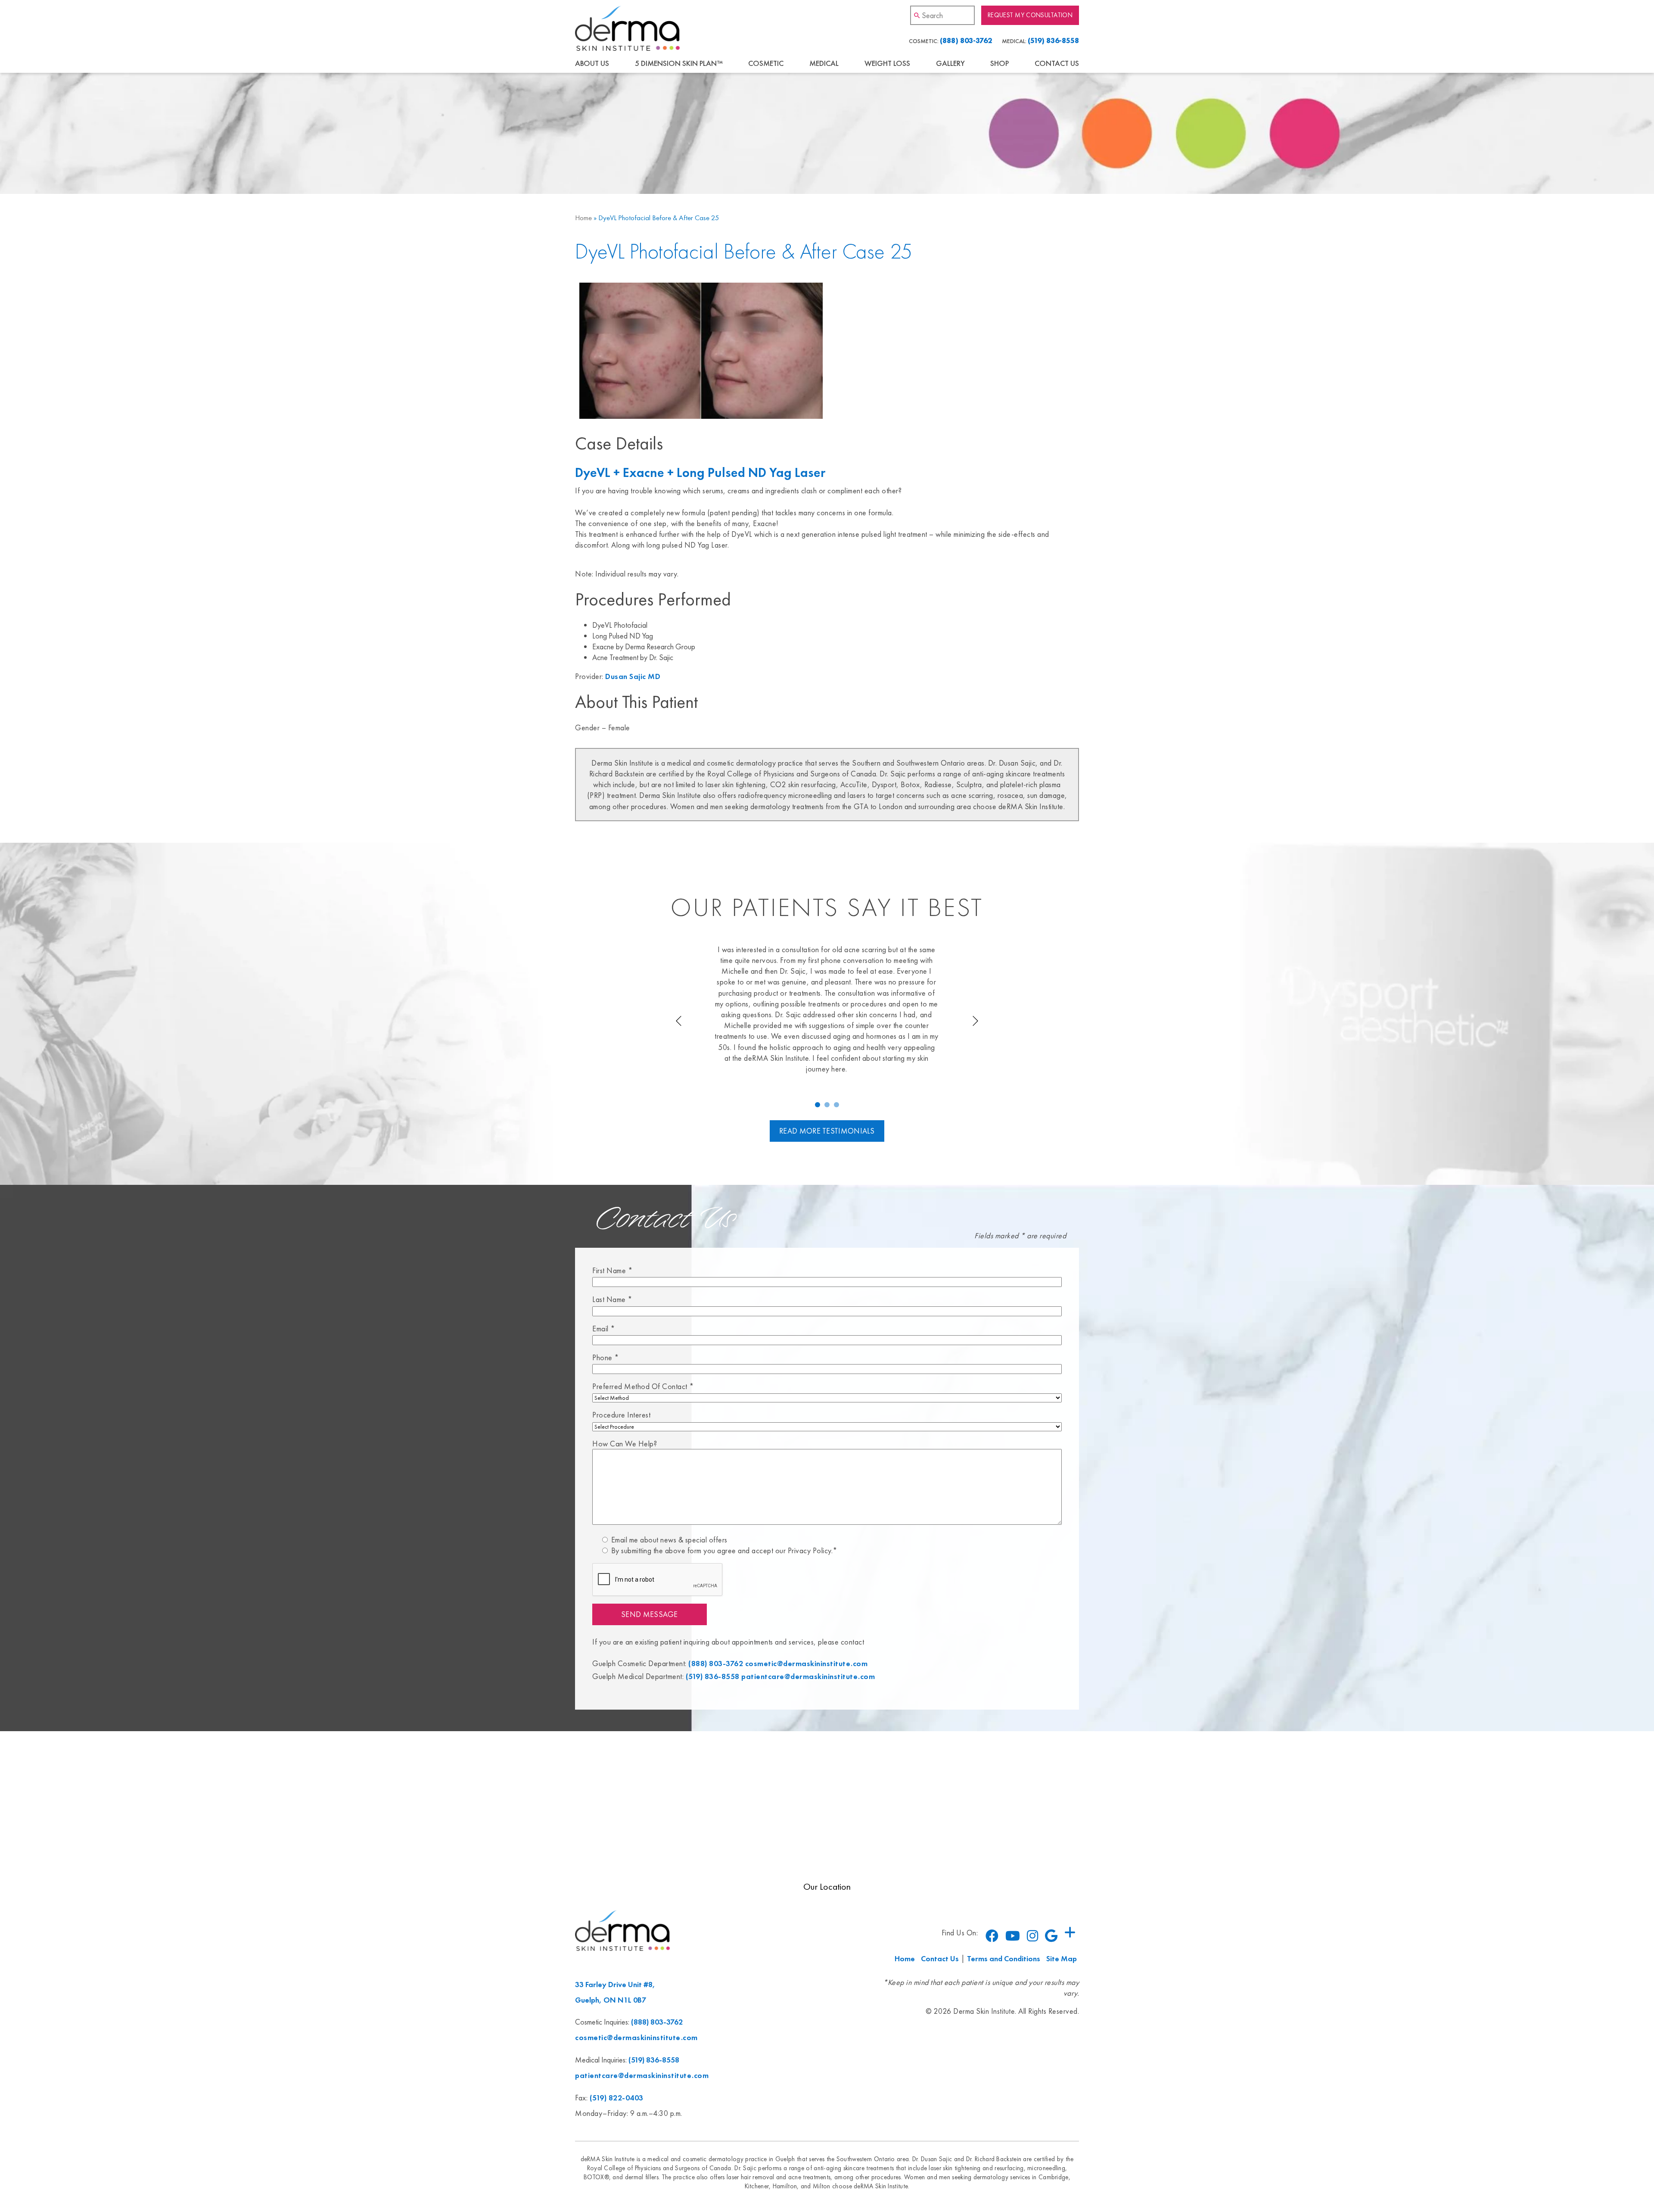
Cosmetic (766, 63)
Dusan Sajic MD (633, 676)
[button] (818, 1105)
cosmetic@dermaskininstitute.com (807, 1663)
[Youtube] (1013, 1936)
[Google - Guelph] (1051, 1936)
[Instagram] (1032, 1936)
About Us (592, 63)
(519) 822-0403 (617, 2098)
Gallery (950, 63)
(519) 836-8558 (1053, 41)
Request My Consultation (1030, 15)
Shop (1000, 63)
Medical (824, 63)
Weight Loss (887, 63)
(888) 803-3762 (966, 41)
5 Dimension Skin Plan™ (679, 63)
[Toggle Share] (1070, 1933)
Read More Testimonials (827, 1131)
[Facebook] (992, 1936)
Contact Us (1057, 63)
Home (583, 218)
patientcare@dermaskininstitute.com (808, 1676)
